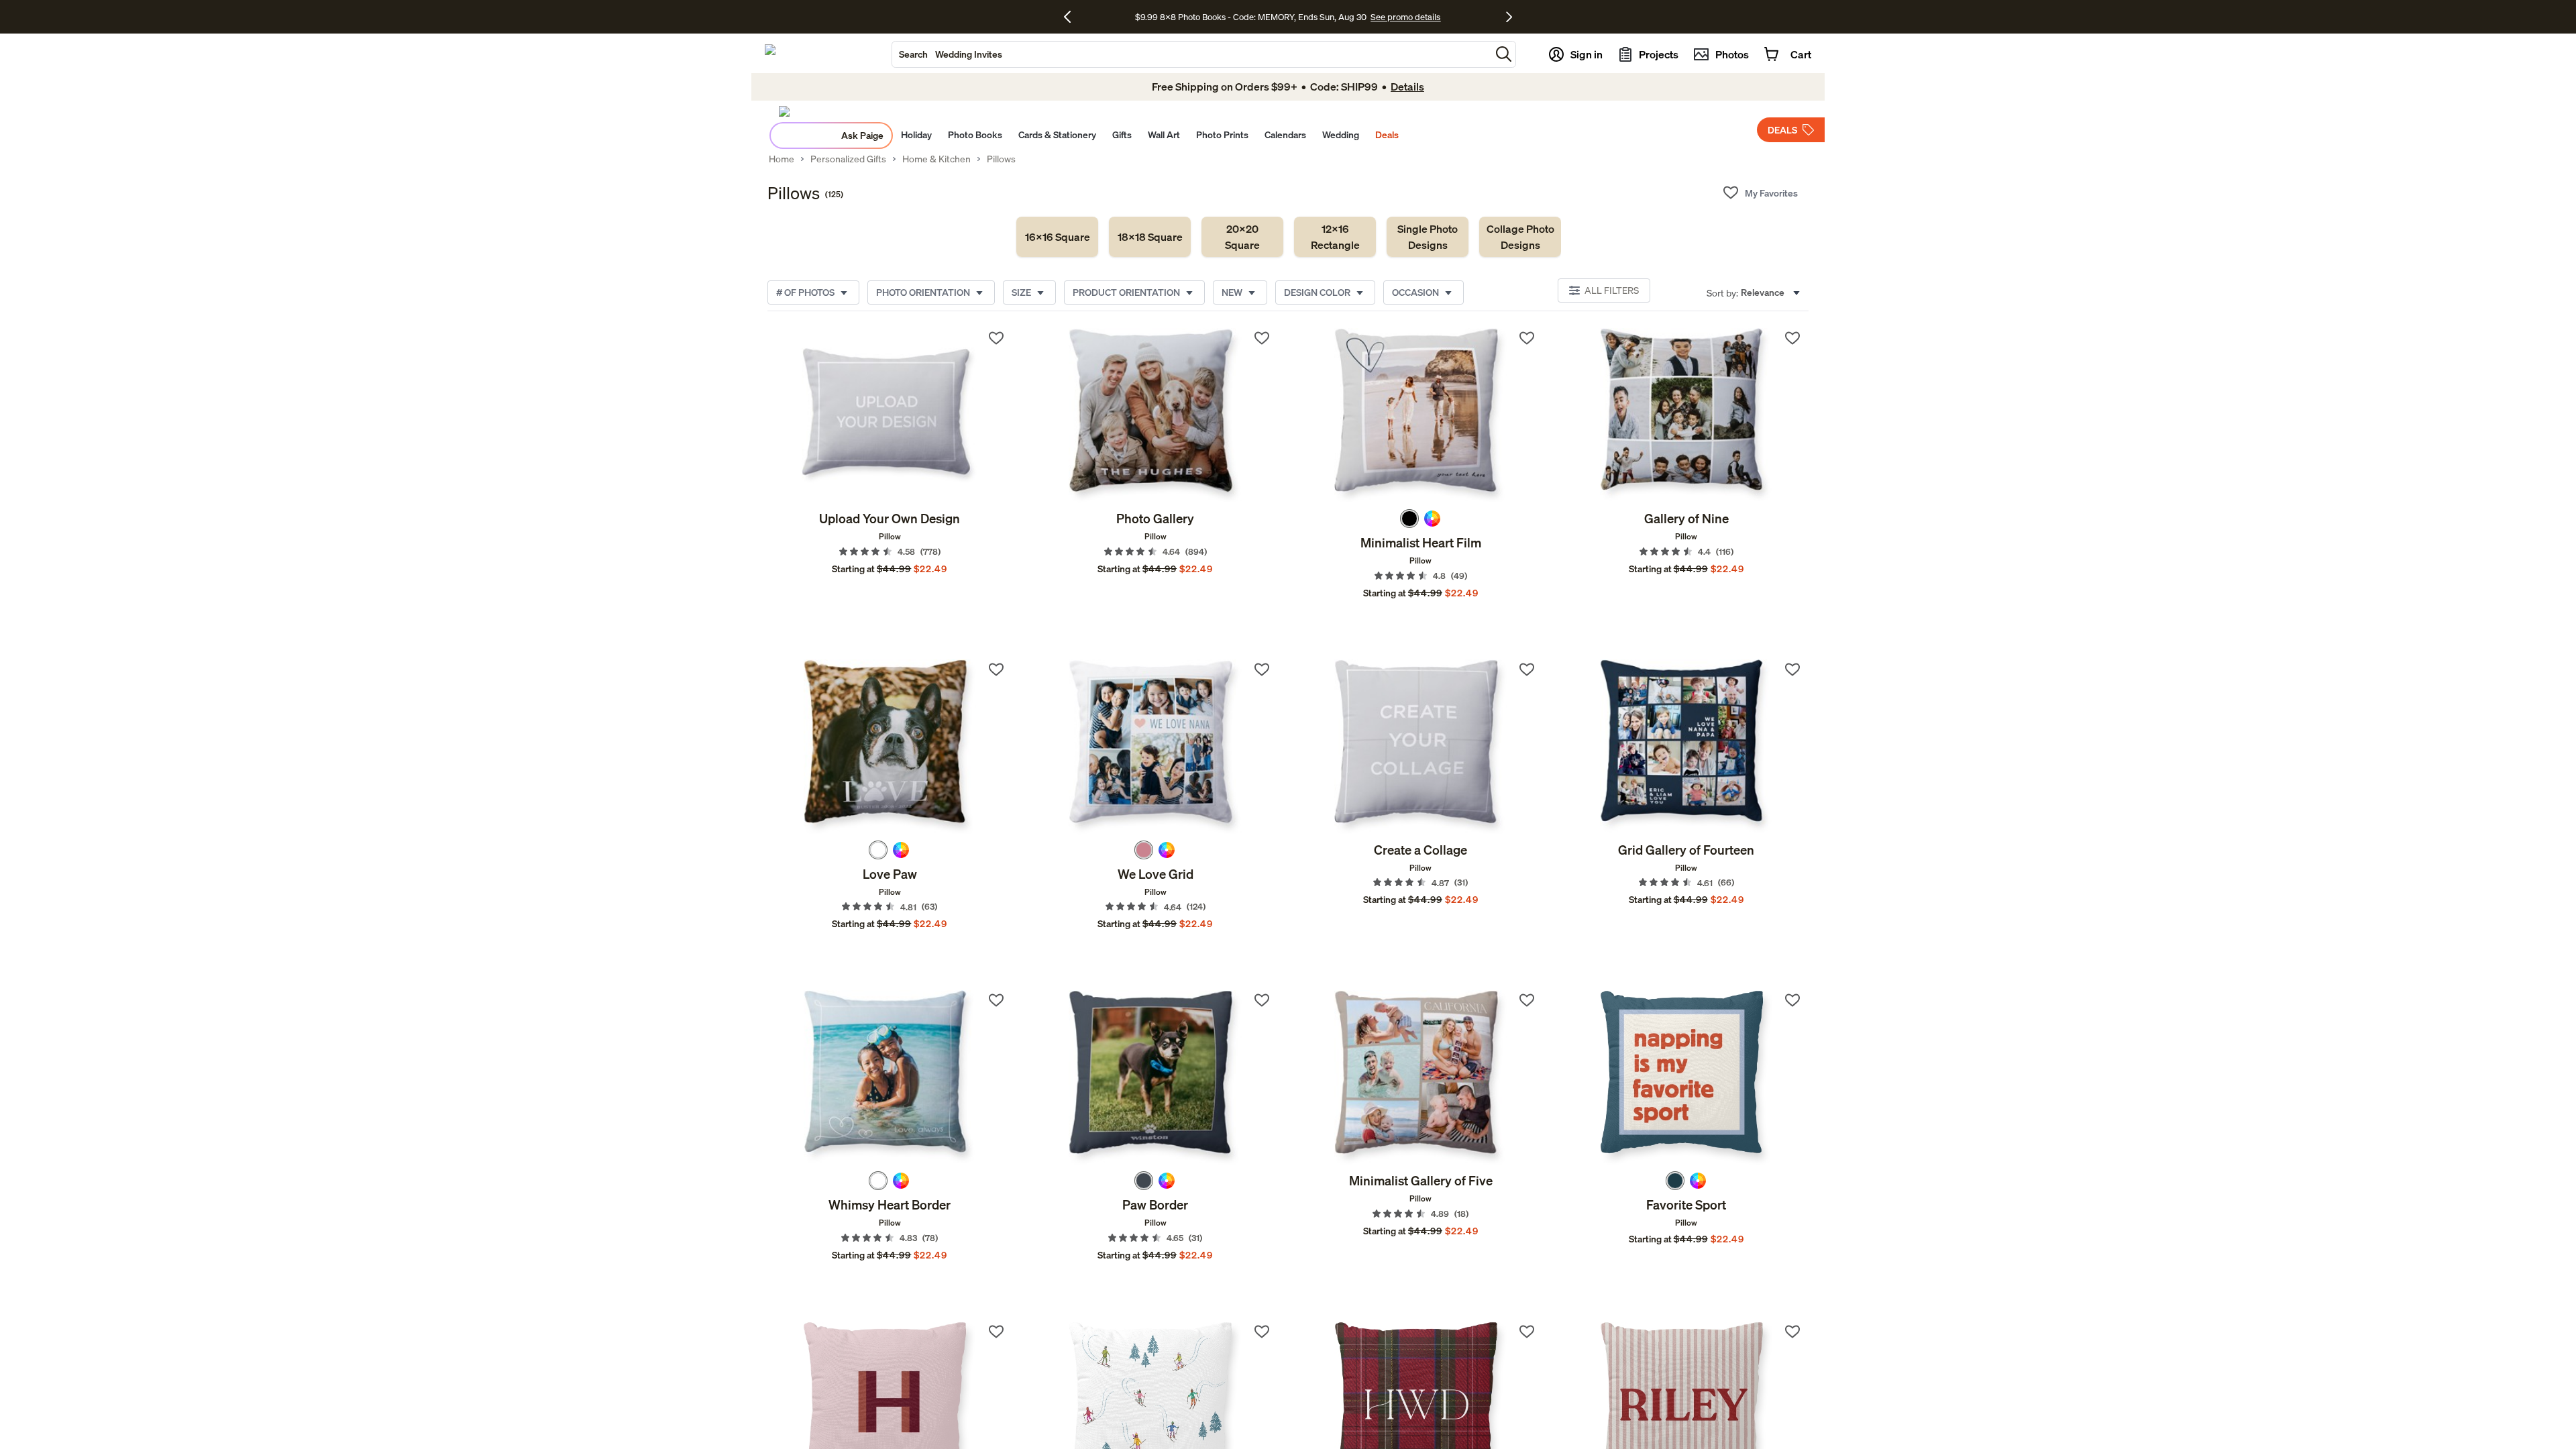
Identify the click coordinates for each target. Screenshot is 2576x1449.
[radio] (1409, 519)
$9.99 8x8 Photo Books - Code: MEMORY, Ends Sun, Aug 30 (1251, 17)
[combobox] (1191, 54)
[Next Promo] (1509, 17)
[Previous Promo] (1072, 17)
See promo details (1405, 17)
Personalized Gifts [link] (848, 159)
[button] (1504, 54)
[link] (1057, 237)
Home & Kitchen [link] (936, 159)
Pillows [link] (1001, 159)
